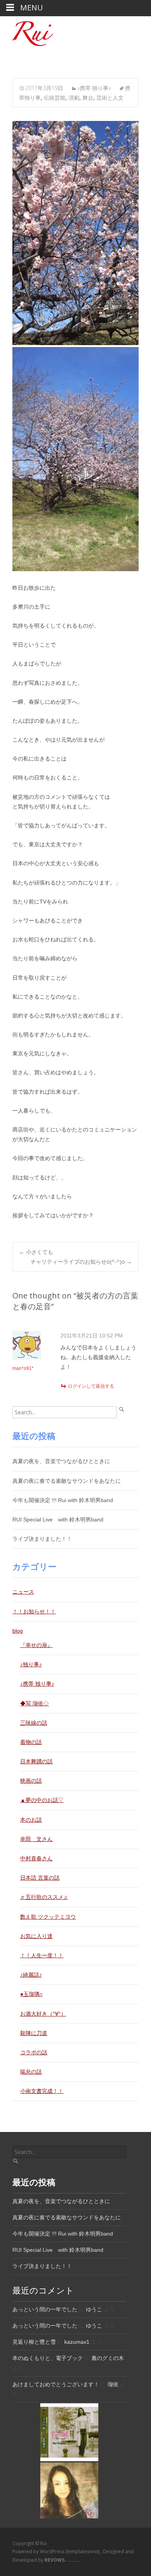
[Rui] (27, 32)
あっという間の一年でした (45, 2309)
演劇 (74, 98)
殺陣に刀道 (34, 2033)
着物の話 (31, 1742)
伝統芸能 (55, 98)
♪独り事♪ (31, 1664)
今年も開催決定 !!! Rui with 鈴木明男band (63, 1500)
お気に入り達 (36, 1936)
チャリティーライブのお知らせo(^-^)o (81, 1262)
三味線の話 (34, 1723)
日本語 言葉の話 (40, 1878)
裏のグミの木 (108, 2358)
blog (18, 1631)
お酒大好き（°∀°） (43, 2014)
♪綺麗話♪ (31, 1975)
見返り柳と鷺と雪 (34, 2342)
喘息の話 (31, 2072)
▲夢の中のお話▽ (42, 1800)
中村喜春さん (36, 1858)
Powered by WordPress (39, 2551)
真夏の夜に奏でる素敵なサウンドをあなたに (67, 1481)
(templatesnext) (83, 2551)
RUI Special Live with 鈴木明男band (58, 1519)
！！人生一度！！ (42, 1955)
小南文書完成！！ (42, 2091)
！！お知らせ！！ (34, 1611)
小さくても (36, 1252)
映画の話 (31, 1781)
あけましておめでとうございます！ (56, 2384)
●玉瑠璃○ (31, 1994)
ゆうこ (94, 2309)
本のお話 (31, 1820)
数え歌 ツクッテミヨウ (48, 1917)
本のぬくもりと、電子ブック (48, 2358)
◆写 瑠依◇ (34, 1703)
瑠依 (113, 2384)
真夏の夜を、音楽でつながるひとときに (61, 1461)
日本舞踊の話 (36, 1761)
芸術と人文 (110, 98)
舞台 (88, 98)
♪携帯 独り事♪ (94, 88)
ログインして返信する (91, 1386)
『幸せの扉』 (36, 1645)
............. (62, 2560)
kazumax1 (77, 2342)
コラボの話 (34, 2052)
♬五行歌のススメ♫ (44, 1897)
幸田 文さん (36, 1839)
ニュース (23, 1592)
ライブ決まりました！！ (42, 1539)
